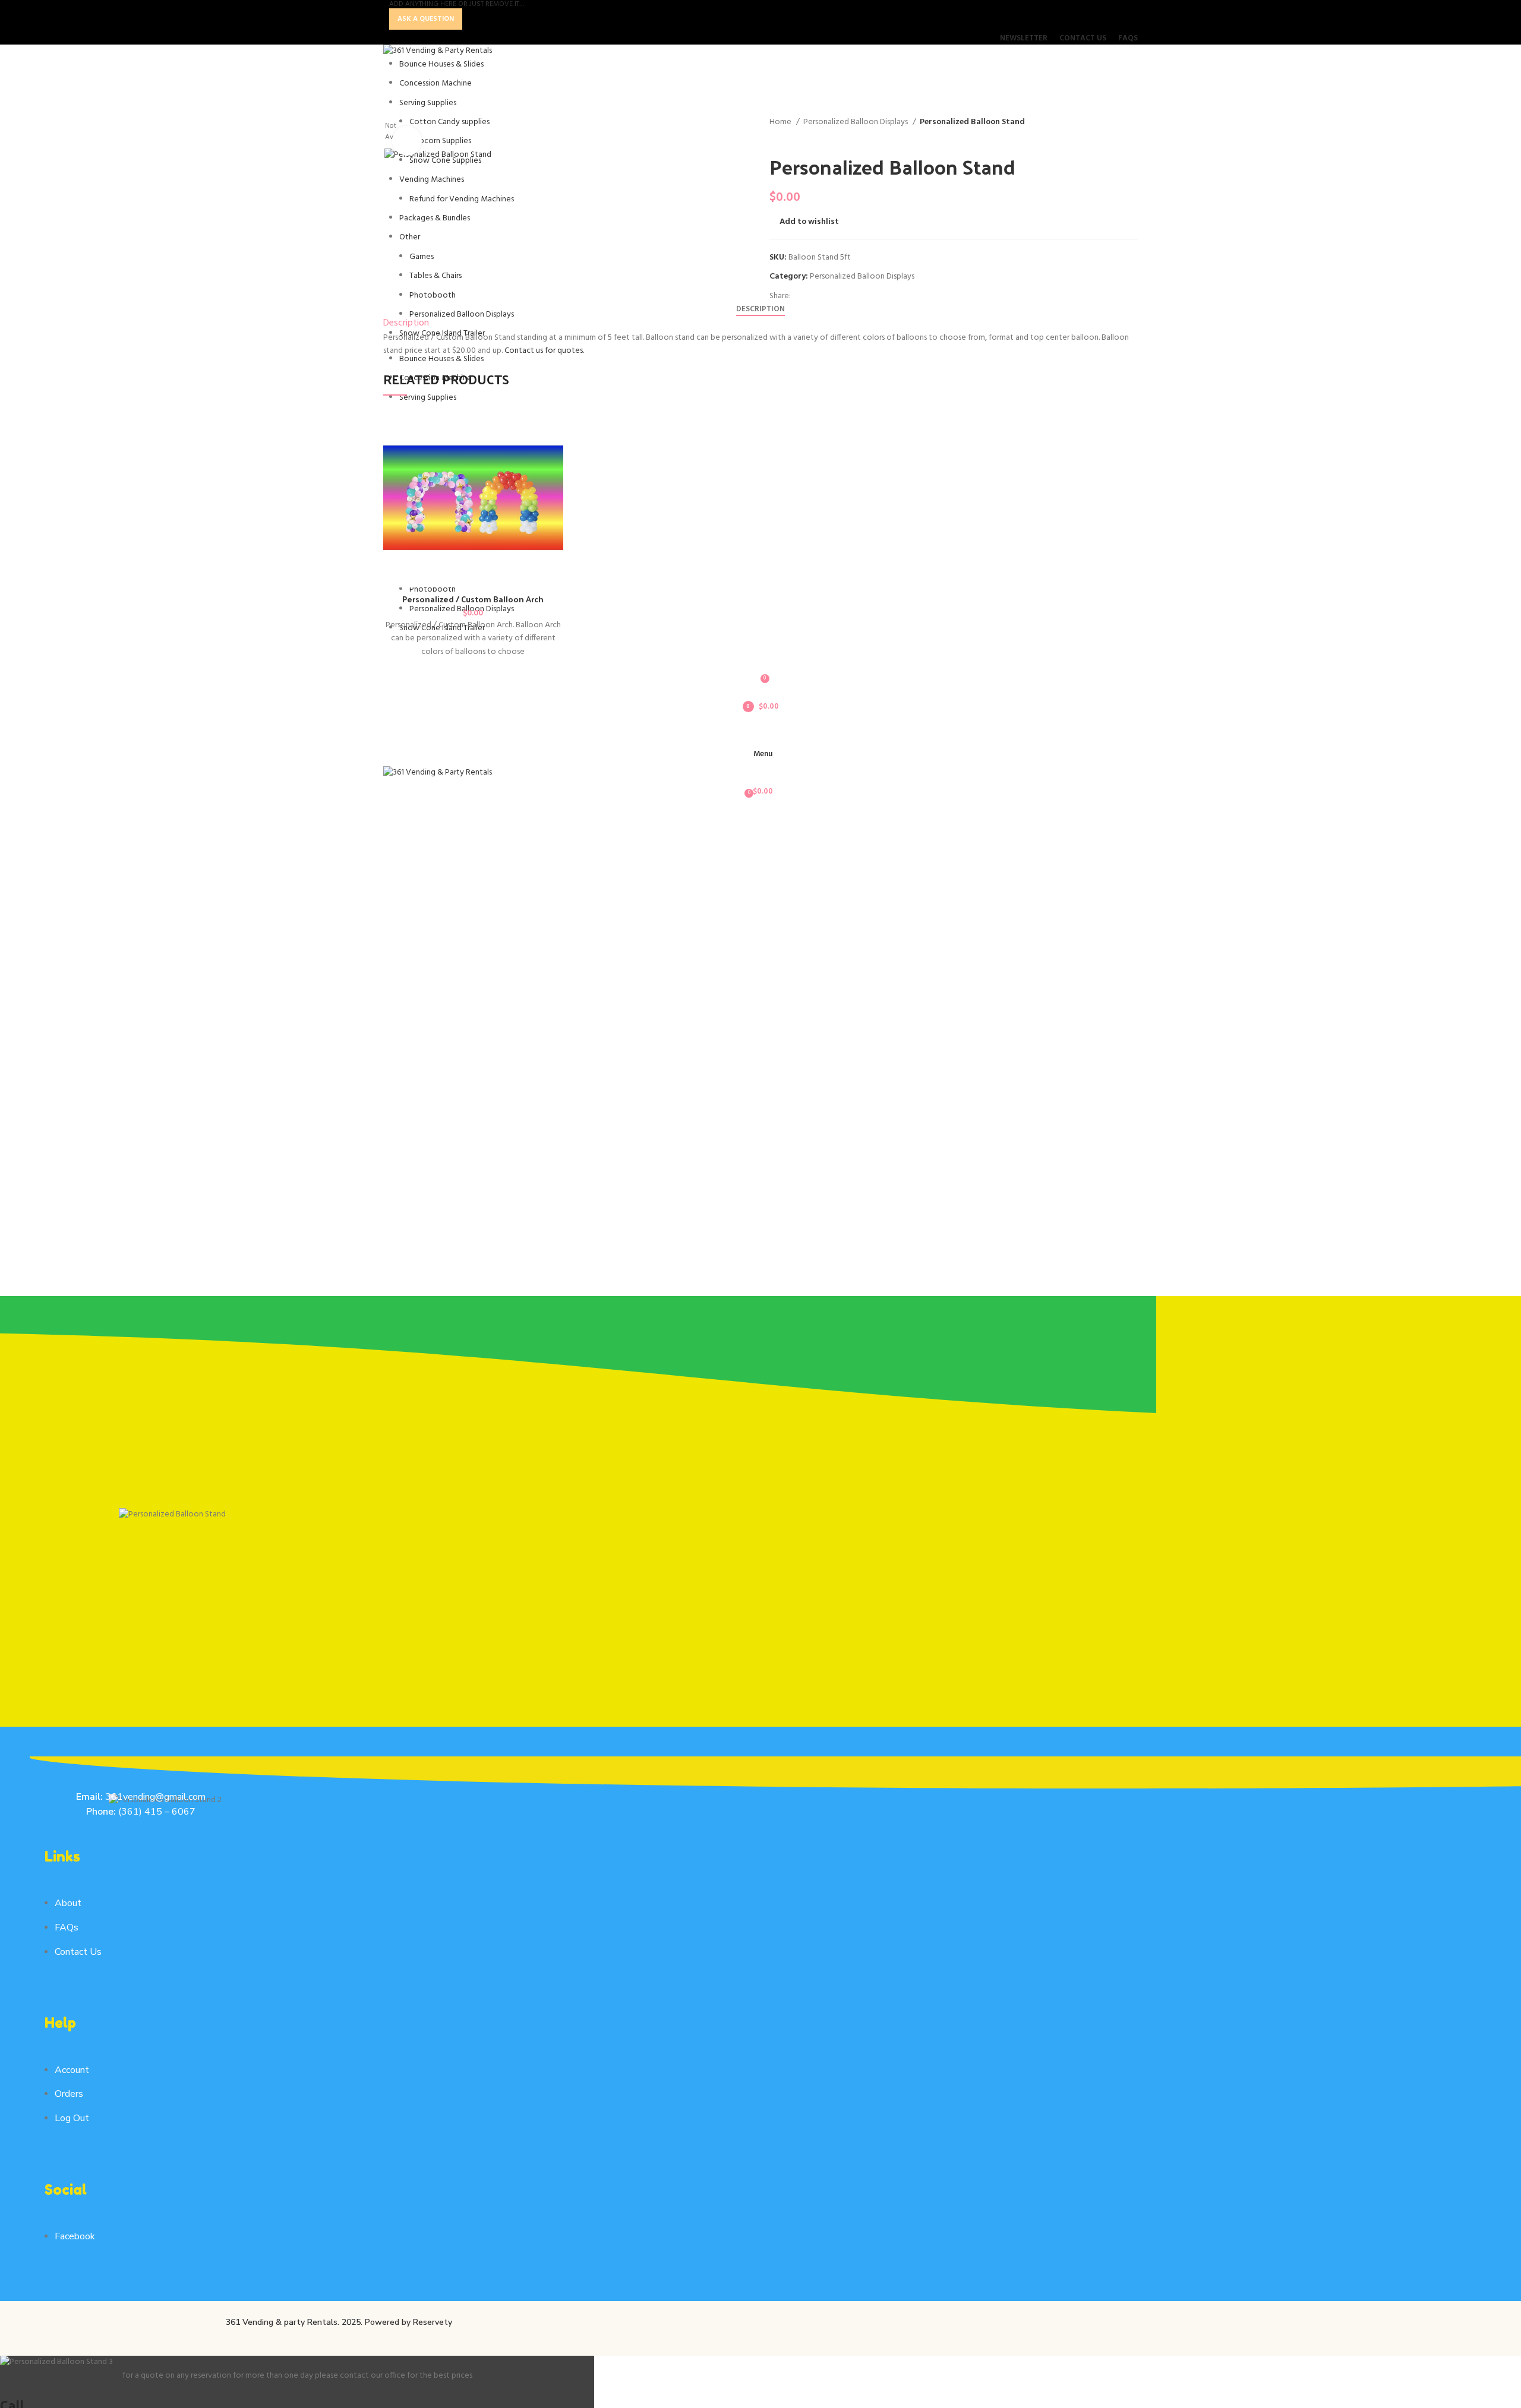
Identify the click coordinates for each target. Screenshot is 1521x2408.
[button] (1135, 452)
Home (781, 122)
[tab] (760, 309)
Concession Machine (436, 83)
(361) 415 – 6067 (156, 1812)
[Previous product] (775, 135)
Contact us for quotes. (544, 351)
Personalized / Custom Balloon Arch (473, 599)
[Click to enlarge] (407, 141)
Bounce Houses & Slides (441, 64)
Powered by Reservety (408, 2322)
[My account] (760, 731)
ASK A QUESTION (426, 19)
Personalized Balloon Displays (856, 122)
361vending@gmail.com (155, 1797)
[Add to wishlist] (1135, 426)
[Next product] (799, 135)
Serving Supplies (428, 103)
